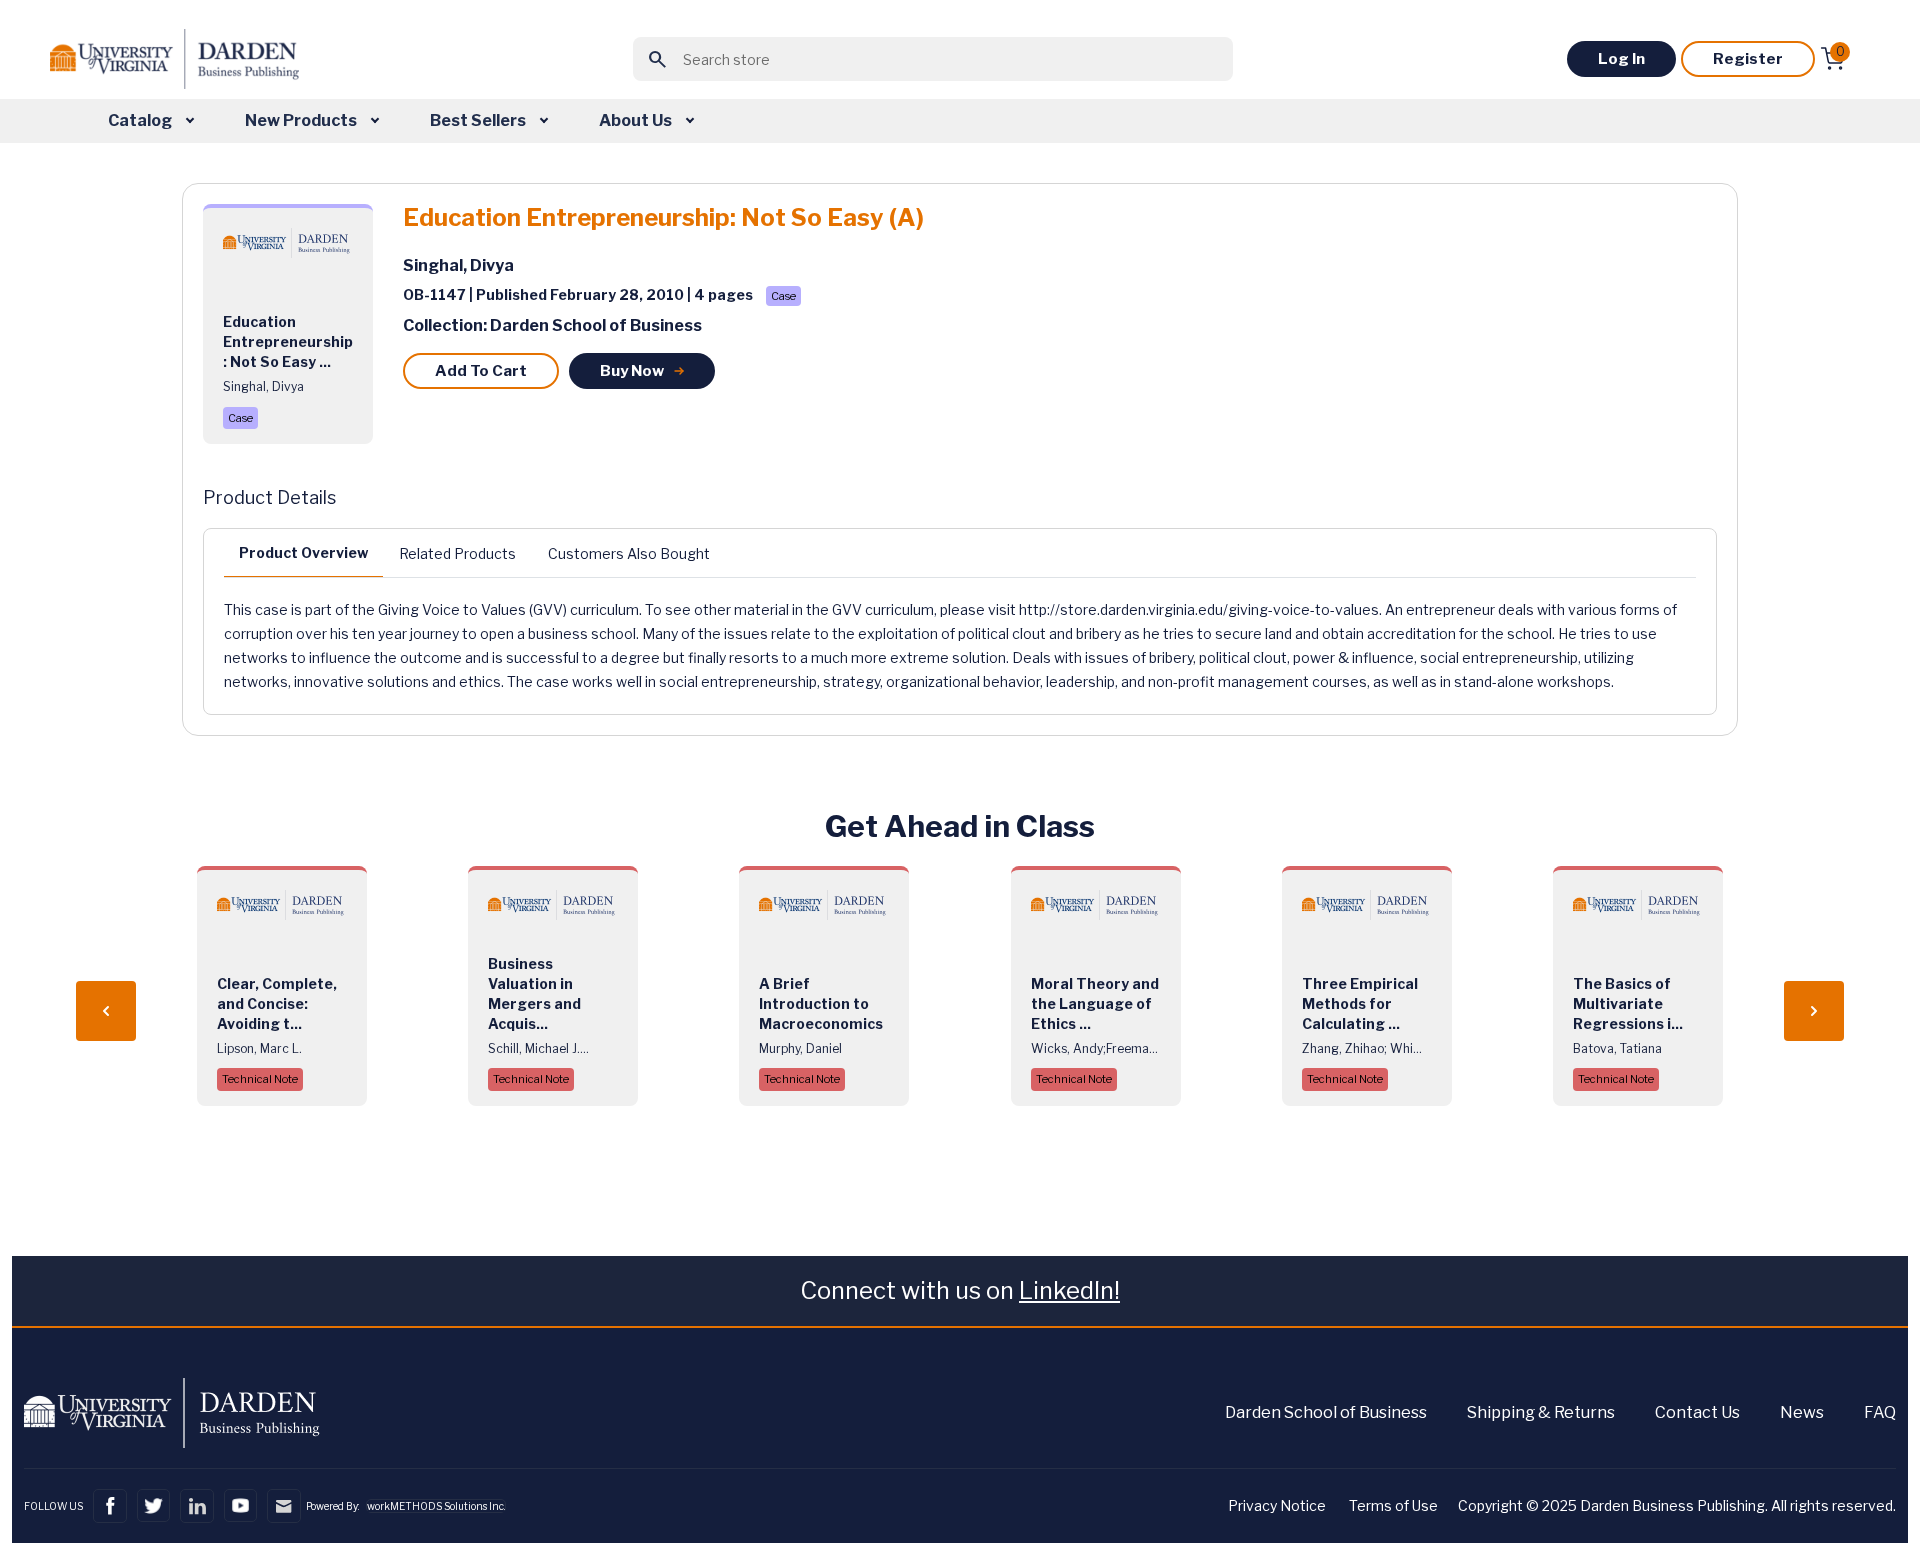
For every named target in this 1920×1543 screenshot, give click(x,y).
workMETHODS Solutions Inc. (436, 1506)
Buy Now (632, 371)
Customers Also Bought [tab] (629, 553)
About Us (637, 120)
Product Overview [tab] (303, 552)
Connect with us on (960, 1290)
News (1802, 1412)
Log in (1621, 59)
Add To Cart (481, 371)
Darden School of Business (1326, 1412)
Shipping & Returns (1541, 1412)
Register (1748, 59)
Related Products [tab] (457, 553)
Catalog (141, 120)
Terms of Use (1393, 1505)
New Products (302, 120)
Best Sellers (479, 120)
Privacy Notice (1277, 1505)
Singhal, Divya (458, 265)
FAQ (1880, 1412)
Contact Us (1697, 1412)
